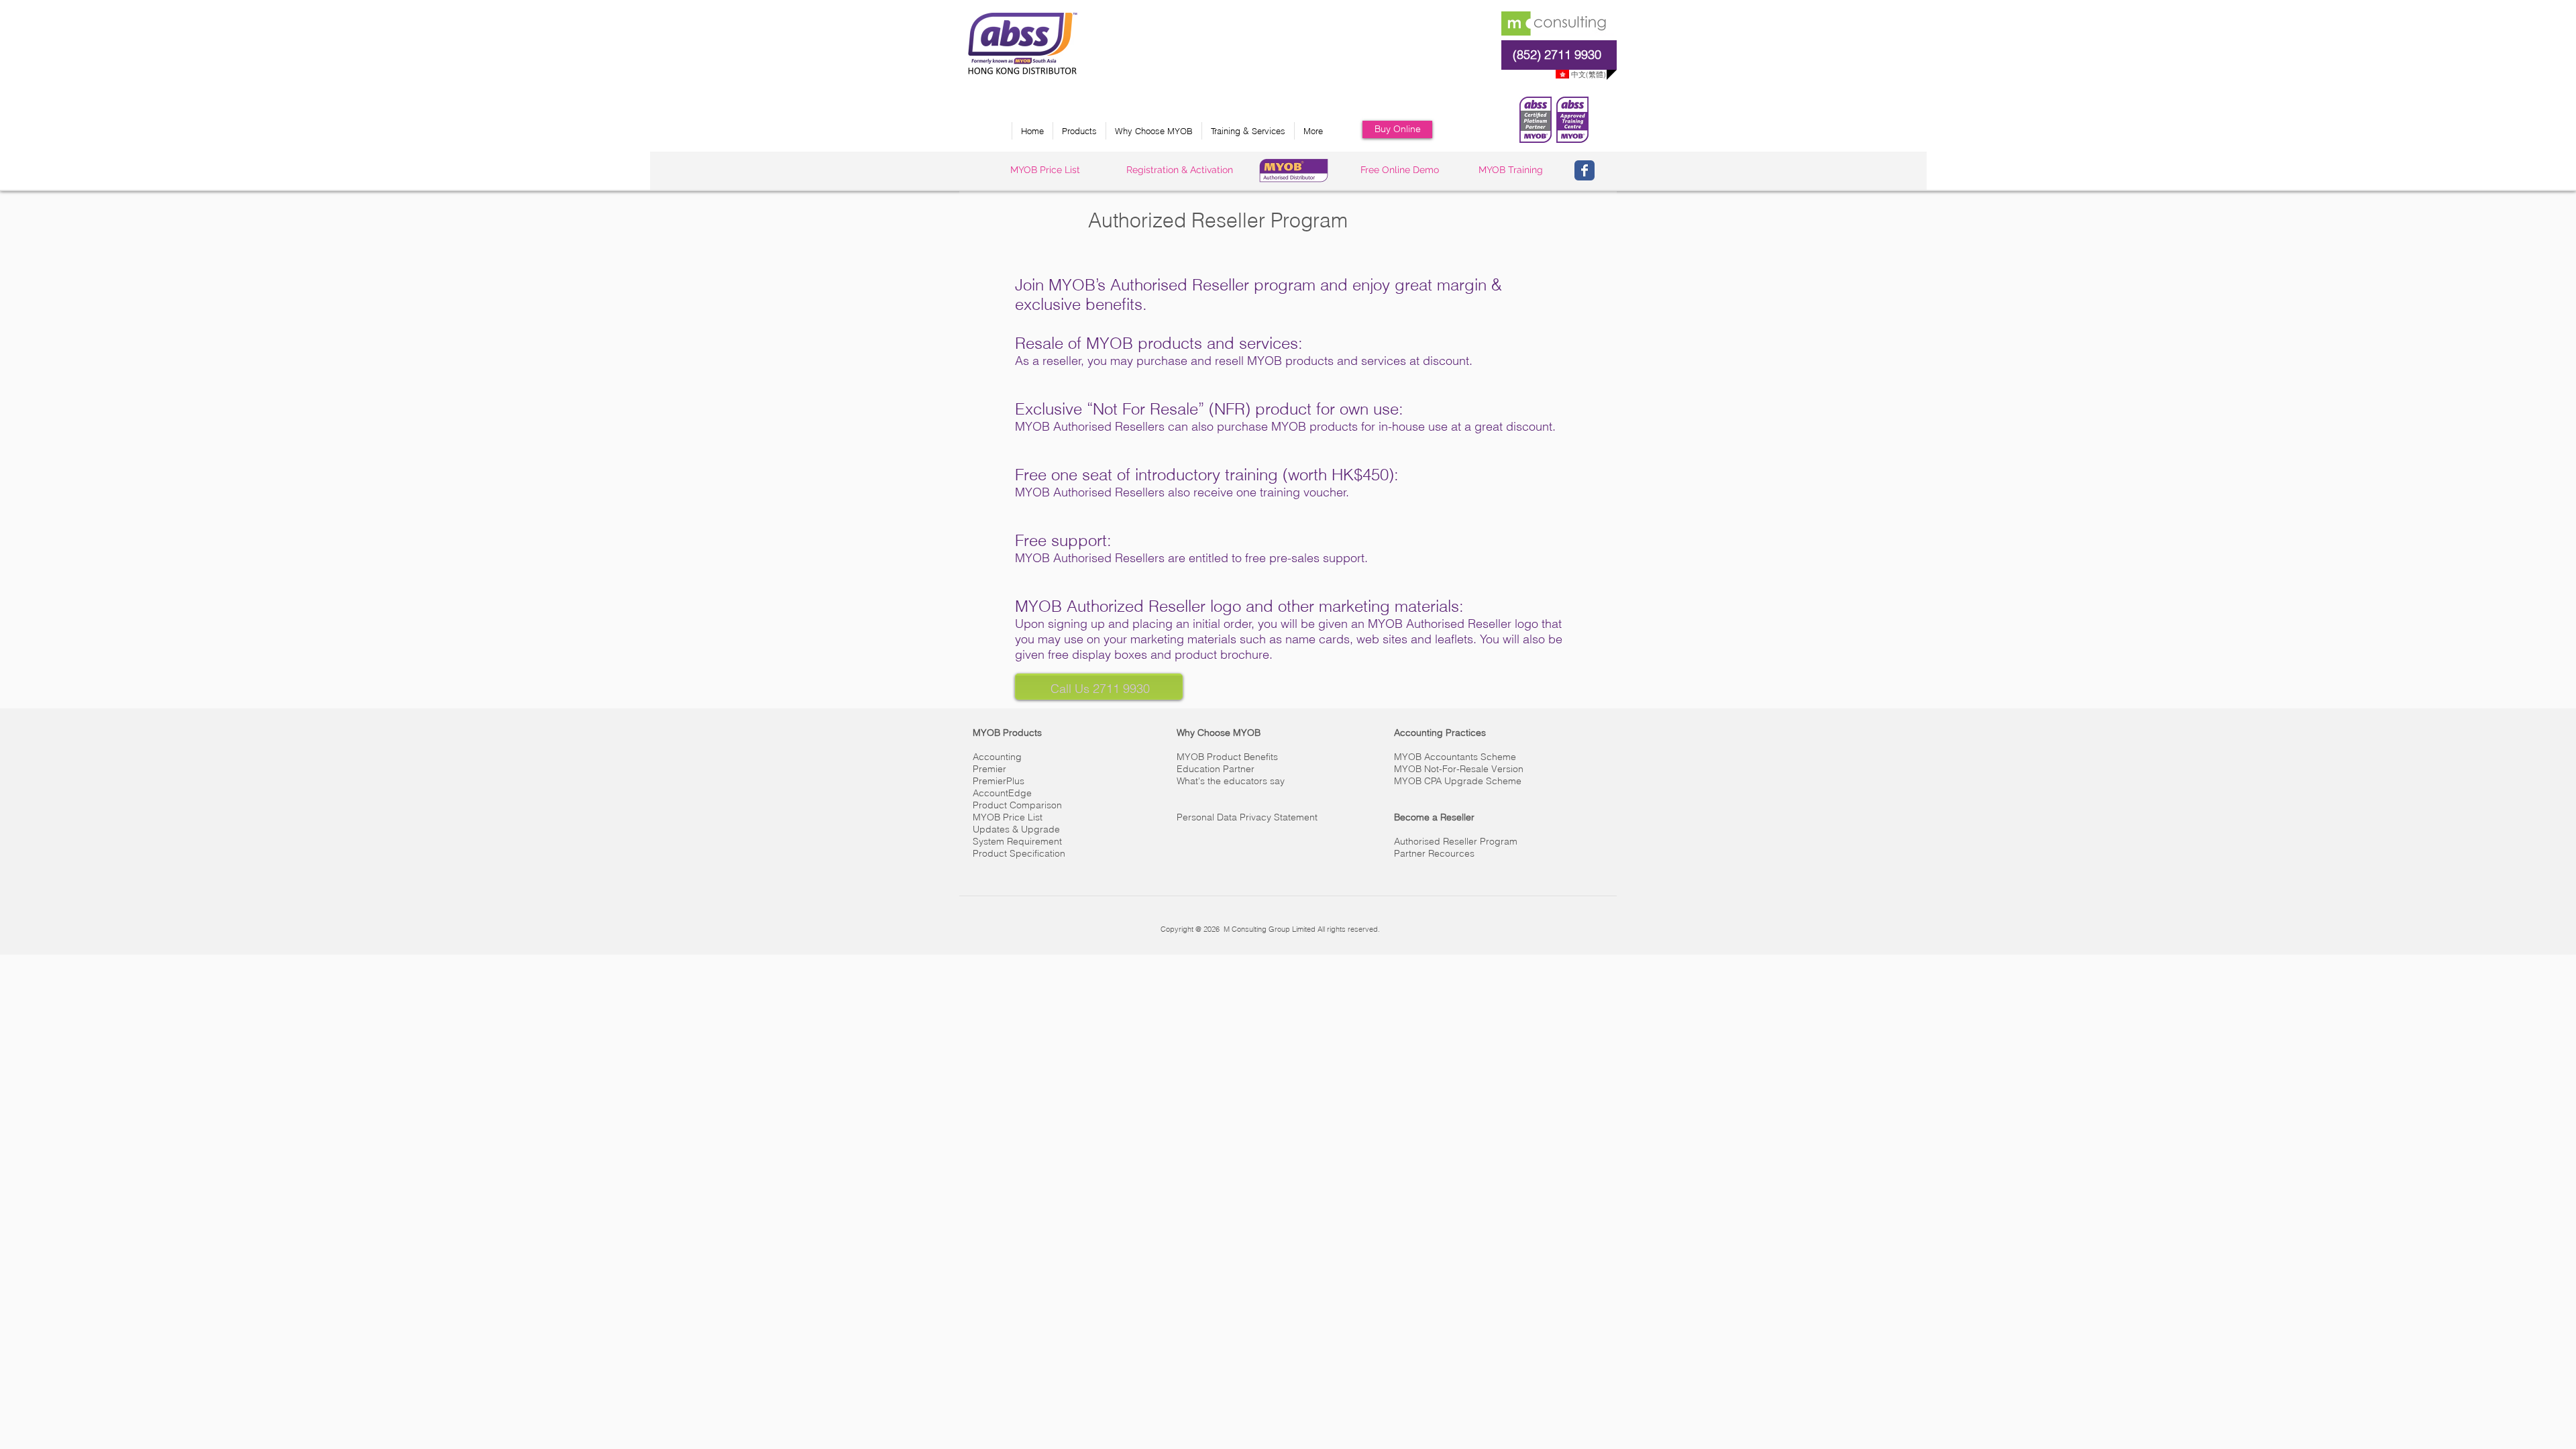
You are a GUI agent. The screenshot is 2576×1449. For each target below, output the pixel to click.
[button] (1079, 131)
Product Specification (1019, 853)
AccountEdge (1002, 793)
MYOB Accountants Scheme (1455, 757)
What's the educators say (1231, 781)
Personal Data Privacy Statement (1247, 817)
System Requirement (1017, 841)
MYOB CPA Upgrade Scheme (1458, 781)
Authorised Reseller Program (1456, 841)
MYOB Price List (1008, 817)
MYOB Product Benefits (1227, 757)
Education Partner (1216, 769)
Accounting (997, 757)
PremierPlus (999, 781)
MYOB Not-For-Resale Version (1459, 769)
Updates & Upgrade (1016, 829)
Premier (989, 769)
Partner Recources (1434, 853)
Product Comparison (1017, 805)
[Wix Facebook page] (1585, 170)
